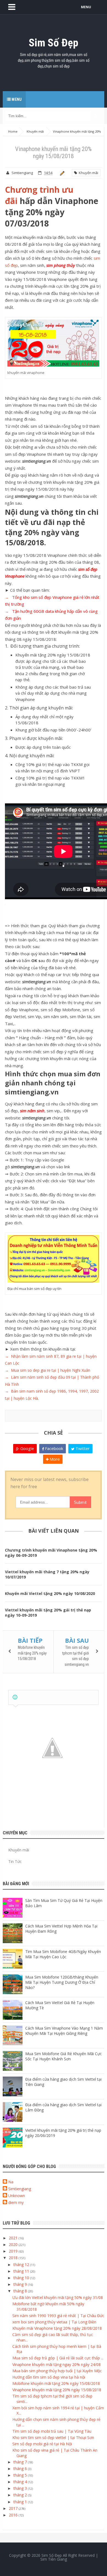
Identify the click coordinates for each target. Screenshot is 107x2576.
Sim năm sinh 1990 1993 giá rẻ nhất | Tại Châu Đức (58, 2316)
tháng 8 (21, 2291)
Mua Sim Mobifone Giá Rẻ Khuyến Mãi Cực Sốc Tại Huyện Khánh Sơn (64, 2056)
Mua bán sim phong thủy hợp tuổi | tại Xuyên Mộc (57, 2371)
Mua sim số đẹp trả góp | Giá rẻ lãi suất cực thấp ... (58, 2358)
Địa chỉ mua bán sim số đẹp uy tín (34, 1289)
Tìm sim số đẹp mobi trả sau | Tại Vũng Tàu (52, 2431)
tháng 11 (22, 2271)
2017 (14, 2508)
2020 (14, 2244)
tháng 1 (21, 2502)
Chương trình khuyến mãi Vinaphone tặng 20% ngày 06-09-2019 (51, 1553)
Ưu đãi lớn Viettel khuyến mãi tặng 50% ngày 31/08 (58, 2297)
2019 (14, 2251)
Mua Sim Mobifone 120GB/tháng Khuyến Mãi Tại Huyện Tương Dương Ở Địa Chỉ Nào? (62, 1982)
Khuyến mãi (88, 173)
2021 (14, 2238)
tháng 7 (21, 2462)
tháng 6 (21, 2469)
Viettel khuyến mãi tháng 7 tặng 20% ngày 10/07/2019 (47, 1574)
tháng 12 (22, 2265)
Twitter (82, 1448)
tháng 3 (21, 2488)
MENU (86, 7)
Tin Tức (15, 1861)
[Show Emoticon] (15, 1697)
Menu (16, 99)
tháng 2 (21, 2495)
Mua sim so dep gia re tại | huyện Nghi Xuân (50, 1370)
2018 (14, 2258)
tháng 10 (22, 2278)
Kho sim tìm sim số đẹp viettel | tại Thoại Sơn (53, 2437)
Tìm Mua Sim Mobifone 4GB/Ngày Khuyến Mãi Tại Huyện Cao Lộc (63, 1954)
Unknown (17, 2196)
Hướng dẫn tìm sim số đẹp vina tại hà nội (49, 2377)
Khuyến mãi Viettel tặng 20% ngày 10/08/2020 (50, 1593)
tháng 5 (21, 2475)
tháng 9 (21, 2284)
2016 (14, 2515)
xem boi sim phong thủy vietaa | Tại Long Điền (54, 2322)
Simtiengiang (20, 2189)
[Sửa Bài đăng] (61, 173)
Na (11, 2182)
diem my (16, 2202)
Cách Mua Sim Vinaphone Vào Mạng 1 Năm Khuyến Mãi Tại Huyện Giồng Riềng (64, 2031)
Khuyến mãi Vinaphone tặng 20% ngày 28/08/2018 (57, 2328)
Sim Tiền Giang (54, 2559)
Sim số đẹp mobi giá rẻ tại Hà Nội (42, 2444)
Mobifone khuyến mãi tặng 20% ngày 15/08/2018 (32, 1653)
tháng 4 (21, 2482)
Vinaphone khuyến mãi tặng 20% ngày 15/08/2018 (57, 2390)
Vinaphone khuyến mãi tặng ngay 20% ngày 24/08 (57, 2364)
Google (27, 1448)
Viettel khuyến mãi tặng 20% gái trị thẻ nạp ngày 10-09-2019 (48, 1613)
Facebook (54, 1448)
